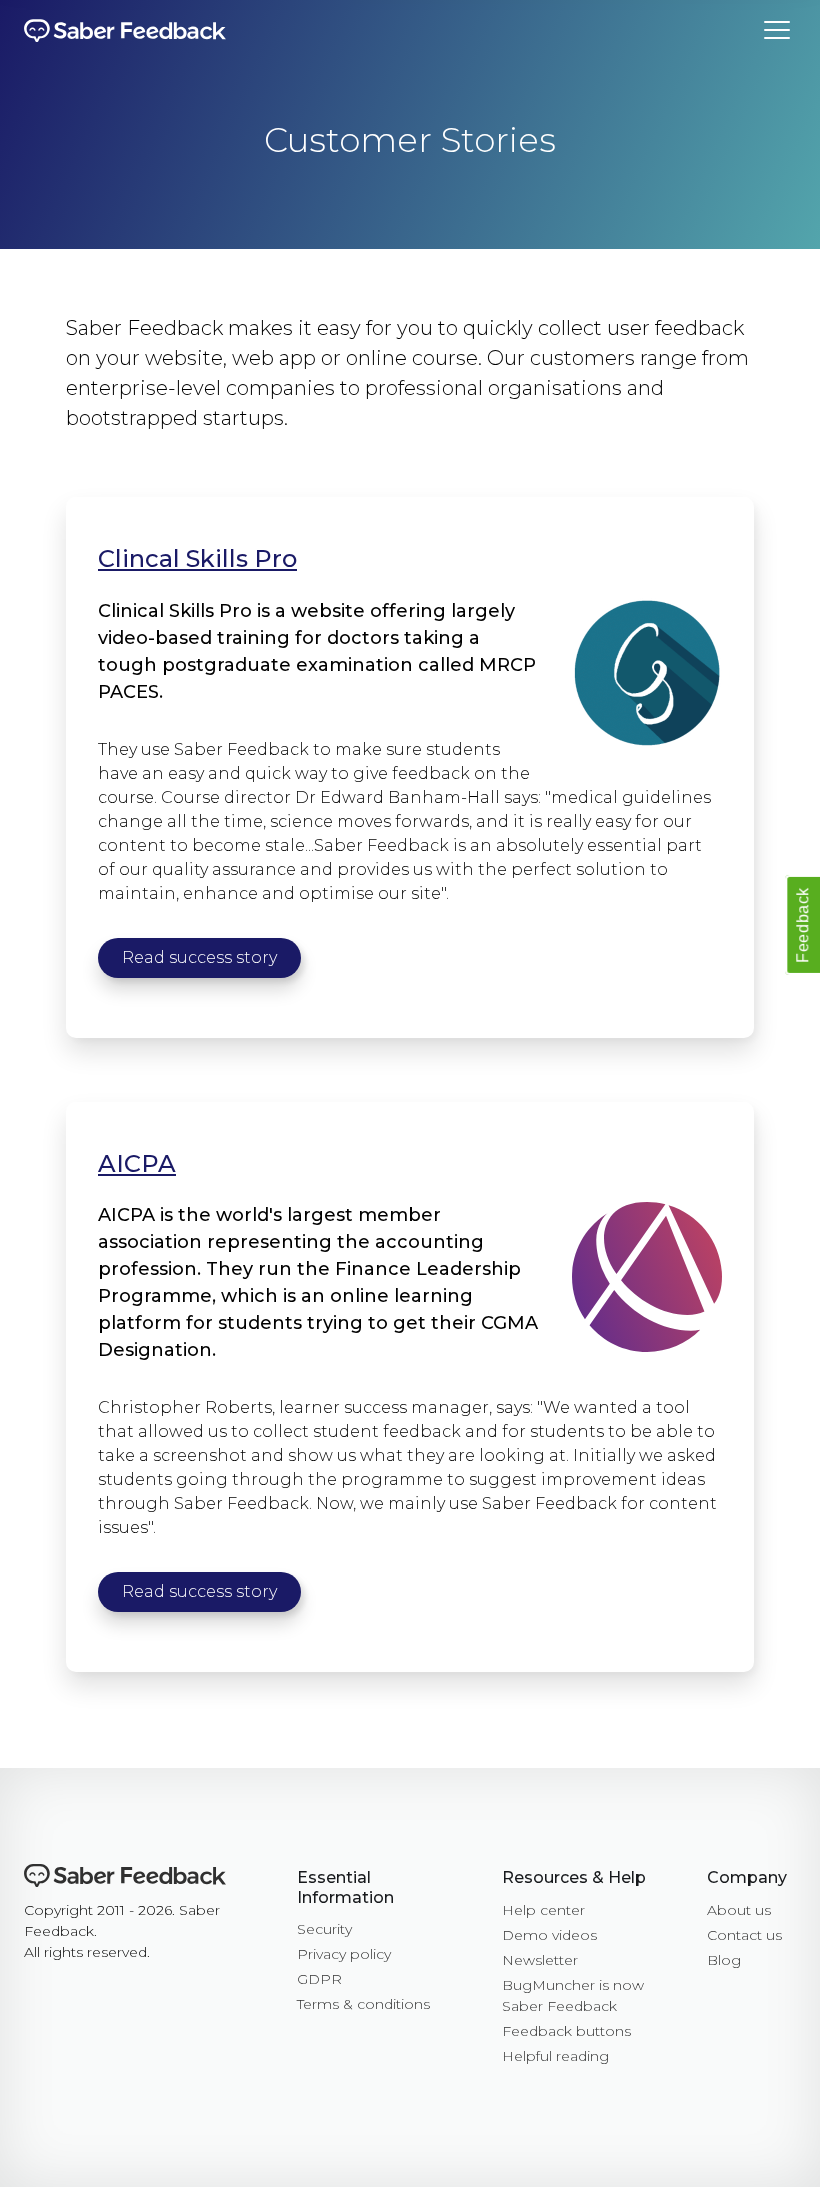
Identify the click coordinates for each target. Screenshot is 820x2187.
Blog (724, 1960)
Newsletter (540, 1960)
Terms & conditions (363, 2004)
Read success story (199, 957)
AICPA (137, 1163)
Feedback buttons (566, 2031)
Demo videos (549, 1935)
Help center (543, 1910)
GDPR (319, 1979)
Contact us (744, 1935)
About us (739, 1910)
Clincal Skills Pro (197, 558)
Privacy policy (344, 1954)
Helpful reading (555, 2056)
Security (324, 1929)
